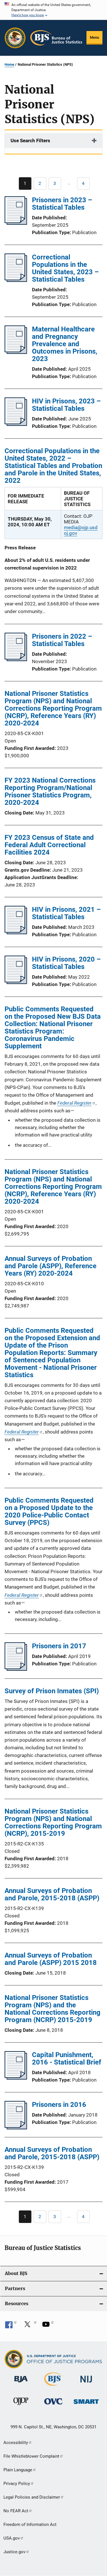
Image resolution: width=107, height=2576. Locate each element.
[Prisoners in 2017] (16, 1669)
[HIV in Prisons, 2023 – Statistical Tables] (16, 424)
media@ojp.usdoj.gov (81, 530)
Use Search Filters (30, 141)
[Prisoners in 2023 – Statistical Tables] (16, 223)
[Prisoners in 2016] (16, 2128)
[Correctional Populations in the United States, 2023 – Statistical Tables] (16, 280)
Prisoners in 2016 (59, 2105)
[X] (29, 2326)
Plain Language (18, 2470)
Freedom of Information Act (30, 2525)
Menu (94, 37)
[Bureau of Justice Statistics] (53, 2387)
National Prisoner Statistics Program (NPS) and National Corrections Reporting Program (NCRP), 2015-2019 (53, 1822)
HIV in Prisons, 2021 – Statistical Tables (66, 913)
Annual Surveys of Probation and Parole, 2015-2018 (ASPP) (52, 1894)
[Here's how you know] (53, 10)
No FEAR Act (16, 2511)
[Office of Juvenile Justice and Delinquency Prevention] (21, 2406)
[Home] (56, 38)
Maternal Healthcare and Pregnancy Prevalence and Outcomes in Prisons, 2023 (65, 344)
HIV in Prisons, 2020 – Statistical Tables (66, 963)
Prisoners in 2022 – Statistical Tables (62, 640)
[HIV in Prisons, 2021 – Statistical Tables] (16, 933)
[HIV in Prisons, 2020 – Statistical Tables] (16, 982)
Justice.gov (14, 2552)
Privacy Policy (17, 2484)
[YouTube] (48, 2326)
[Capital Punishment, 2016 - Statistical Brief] (16, 2078)
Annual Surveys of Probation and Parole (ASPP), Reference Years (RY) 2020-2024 (51, 1266)
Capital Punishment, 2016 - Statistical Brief (67, 2059)
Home (9, 64)
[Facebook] (11, 2326)
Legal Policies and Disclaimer (32, 2497)
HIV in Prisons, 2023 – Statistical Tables (66, 405)
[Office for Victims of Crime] (53, 2405)
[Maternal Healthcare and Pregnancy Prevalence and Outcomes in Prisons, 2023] (16, 352)
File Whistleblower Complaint (31, 2456)
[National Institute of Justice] (86, 2384)
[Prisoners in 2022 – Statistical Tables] (16, 659)
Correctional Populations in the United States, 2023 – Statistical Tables (65, 268)
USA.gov (12, 2538)
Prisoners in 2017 (59, 1646)
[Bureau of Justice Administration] (21, 2383)
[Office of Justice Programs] (15, 38)
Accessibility (16, 2443)
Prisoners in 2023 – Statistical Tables (62, 204)
